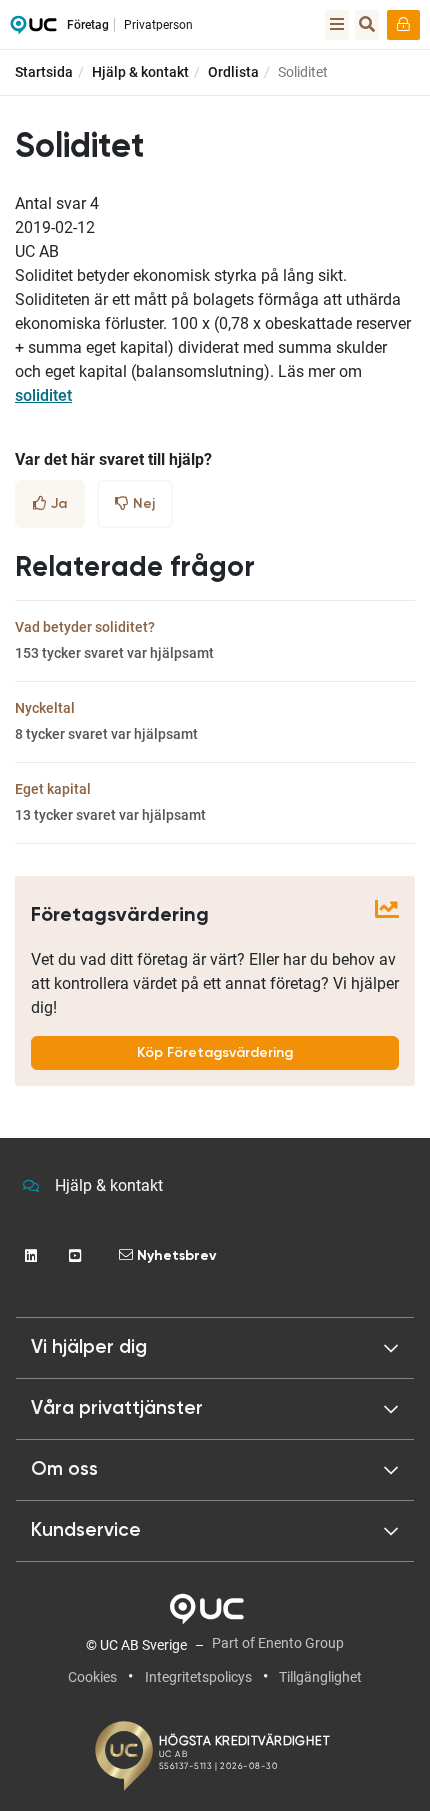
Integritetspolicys (198, 1677)
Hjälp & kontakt (140, 72)
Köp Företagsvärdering (215, 1053)
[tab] (215, 1409)
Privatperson (158, 25)
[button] (215, 1348)
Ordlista (233, 72)
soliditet (43, 395)
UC (33, 30)
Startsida (44, 72)
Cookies (92, 1677)
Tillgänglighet (320, 1677)
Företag (88, 25)
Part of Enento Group (278, 1643)
